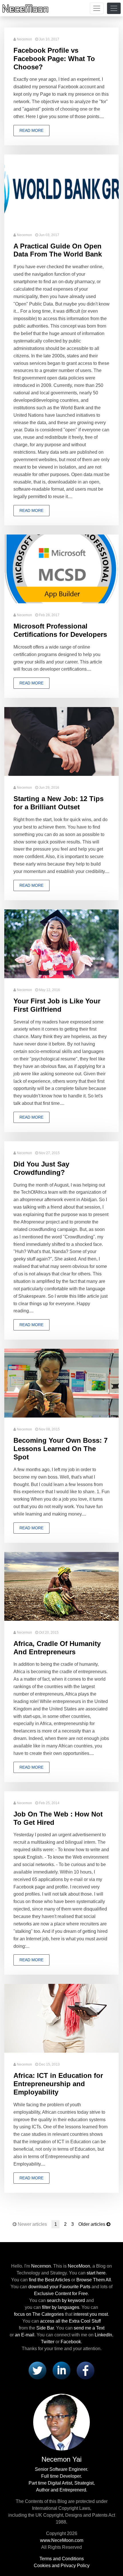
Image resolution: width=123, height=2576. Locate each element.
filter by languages (61, 2307)
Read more (31, 130)
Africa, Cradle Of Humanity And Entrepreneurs (57, 1648)
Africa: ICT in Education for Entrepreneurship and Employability (58, 2084)
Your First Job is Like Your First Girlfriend (57, 1005)
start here (96, 2273)
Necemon (24, 39)
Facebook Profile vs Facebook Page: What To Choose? (54, 59)
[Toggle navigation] (97, 8)
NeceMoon (79, 2266)
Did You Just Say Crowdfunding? (41, 1168)
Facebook (71, 2342)
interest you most (91, 2314)
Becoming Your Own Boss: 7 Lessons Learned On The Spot (60, 1449)
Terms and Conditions (62, 2559)
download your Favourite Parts (59, 2287)
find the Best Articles (49, 2280)
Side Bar (45, 2328)
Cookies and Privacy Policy (62, 2566)
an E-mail (25, 2335)
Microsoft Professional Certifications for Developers (60, 630)
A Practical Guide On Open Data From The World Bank (58, 250)
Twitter (48, 2342)
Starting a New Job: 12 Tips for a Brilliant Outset (58, 803)
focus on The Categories (39, 2314)
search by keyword (66, 2300)
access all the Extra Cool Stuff (70, 2321)
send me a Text (89, 2328)
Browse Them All (94, 2280)
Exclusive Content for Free (61, 2294)
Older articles (92, 2224)
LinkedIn (103, 2335)
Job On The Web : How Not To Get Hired (58, 1818)
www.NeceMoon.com (62, 2540)
